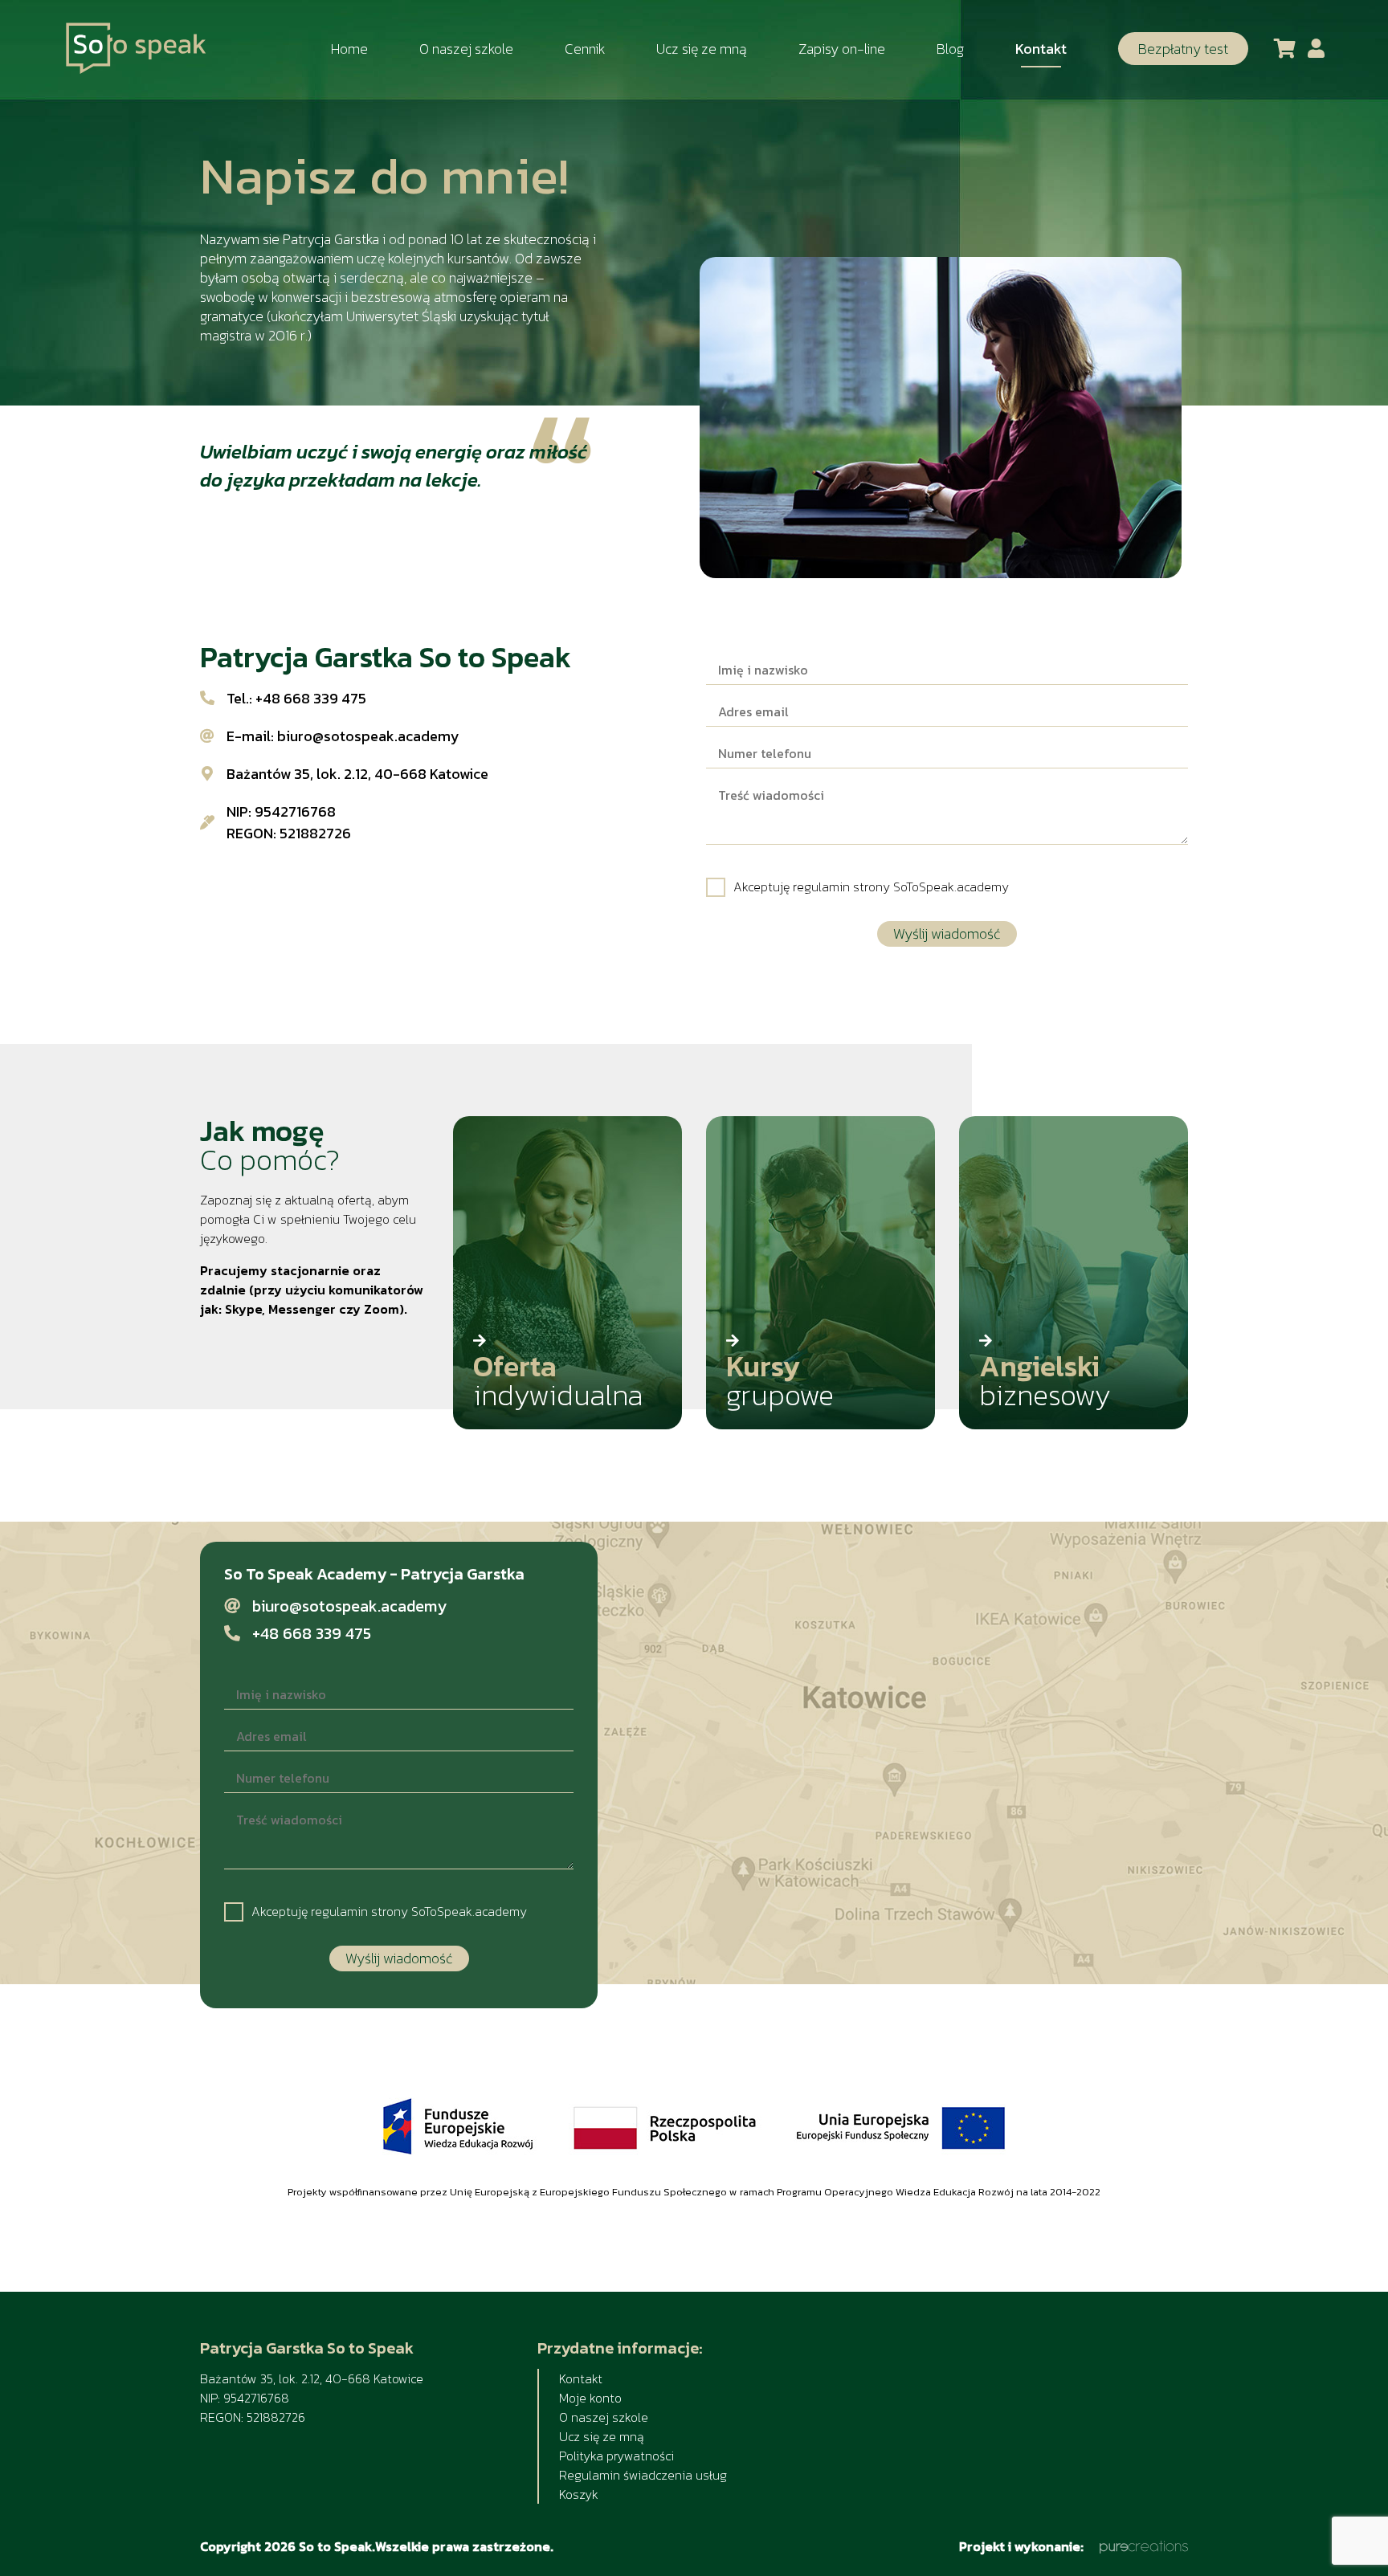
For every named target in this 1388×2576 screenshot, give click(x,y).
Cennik (585, 49)
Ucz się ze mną (702, 49)
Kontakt (1041, 49)
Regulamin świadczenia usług (643, 2475)
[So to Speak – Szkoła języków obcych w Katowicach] (136, 49)
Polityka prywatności (616, 2456)
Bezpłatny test (1183, 49)
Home (349, 49)
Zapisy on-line (842, 49)
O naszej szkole (466, 49)
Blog (950, 49)
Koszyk (579, 2494)
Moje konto (590, 2398)
